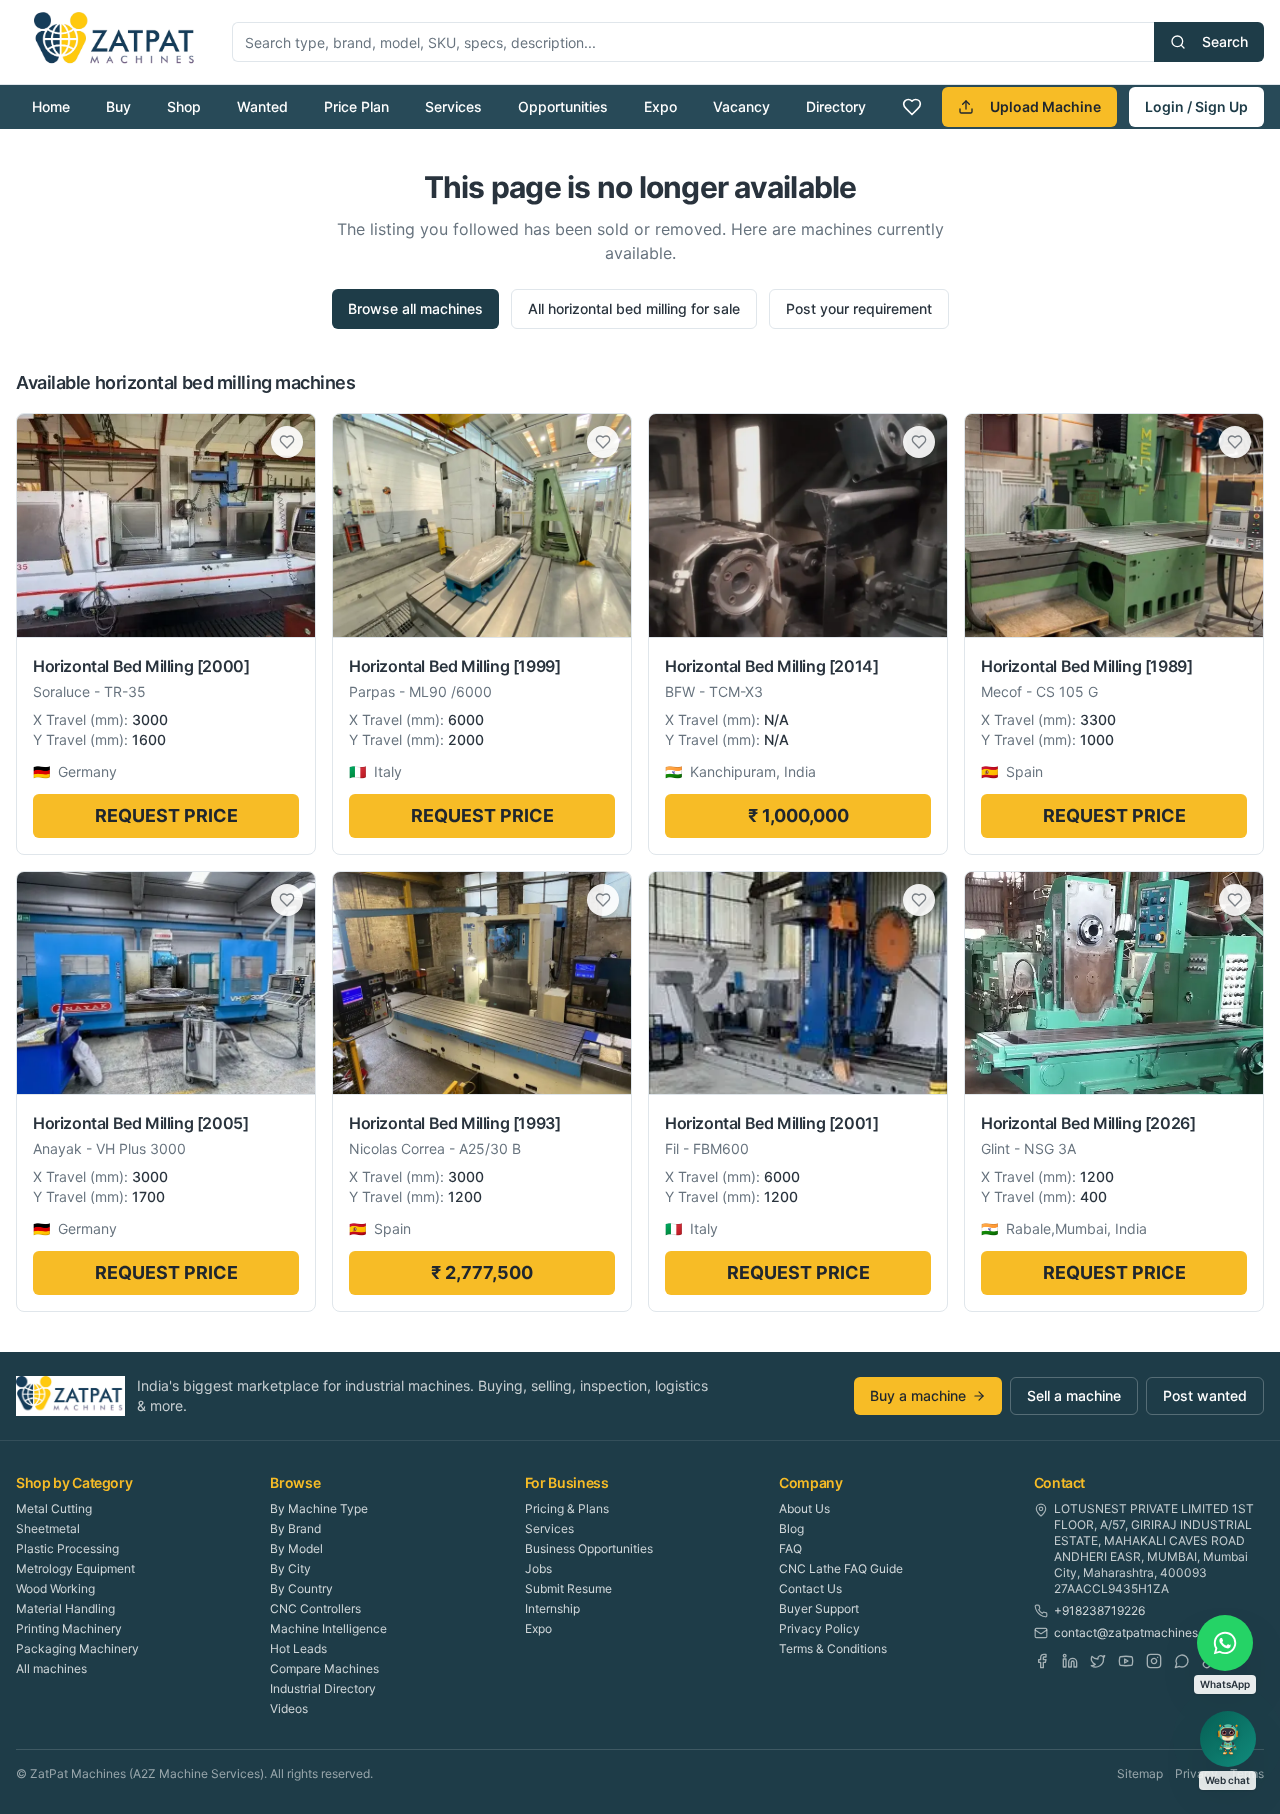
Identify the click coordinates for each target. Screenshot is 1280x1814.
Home (51, 106)
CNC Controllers (315, 1608)
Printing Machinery (69, 1628)
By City (290, 1568)
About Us (804, 1508)
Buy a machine (918, 1395)
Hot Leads (298, 1648)
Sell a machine (1074, 1395)
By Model (296, 1548)
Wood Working (55, 1588)
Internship (552, 1608)
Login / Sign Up (1196, 106)
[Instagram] (1154, 1661)
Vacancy (741, 106)
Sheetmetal (48, 1528)
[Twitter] (1098, 1661)
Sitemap (1140, 1773)
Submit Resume (568, 1588)
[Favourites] (912, 107)
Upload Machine (1045, 106)
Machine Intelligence (328, 1628)
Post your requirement (859, 308)
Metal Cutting (54, 1508)
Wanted (262, 106)
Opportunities (563, 106)
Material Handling (65, 1608)
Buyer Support (819, 1608)
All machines (51, 1668)
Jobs (538, 1568)
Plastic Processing (67, 1548)
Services (453, 106)
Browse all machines (415, 308)
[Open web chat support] (1228, 1739)
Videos (289, 1708)
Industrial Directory (323, 1688)
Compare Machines (324, 1668)
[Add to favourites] (287, 442)
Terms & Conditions (833, 1648)
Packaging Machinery (77, 1648)
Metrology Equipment (75, 1568)
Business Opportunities (589, 1548)
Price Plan (356, 106)
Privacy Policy (819, 1628)
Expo (660, 106)
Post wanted (1205, 1395)
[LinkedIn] (1070, 1661)
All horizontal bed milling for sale (634, 308)
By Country (301, 1588)
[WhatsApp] (1182, 1661)
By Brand (295, 1528)
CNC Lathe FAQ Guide (841, 1568)
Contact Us (810, 1588)
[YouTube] (1126, 1661)
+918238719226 (1099, 1610)
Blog (791, 1528)
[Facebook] (1042, 1661)
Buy (118, 106)
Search (1225, 41)
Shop (184, 106)
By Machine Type (319, 1508)
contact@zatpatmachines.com (1139, 1632)
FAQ (790, 1548)
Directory (836, 106)
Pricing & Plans (567, 1508)
